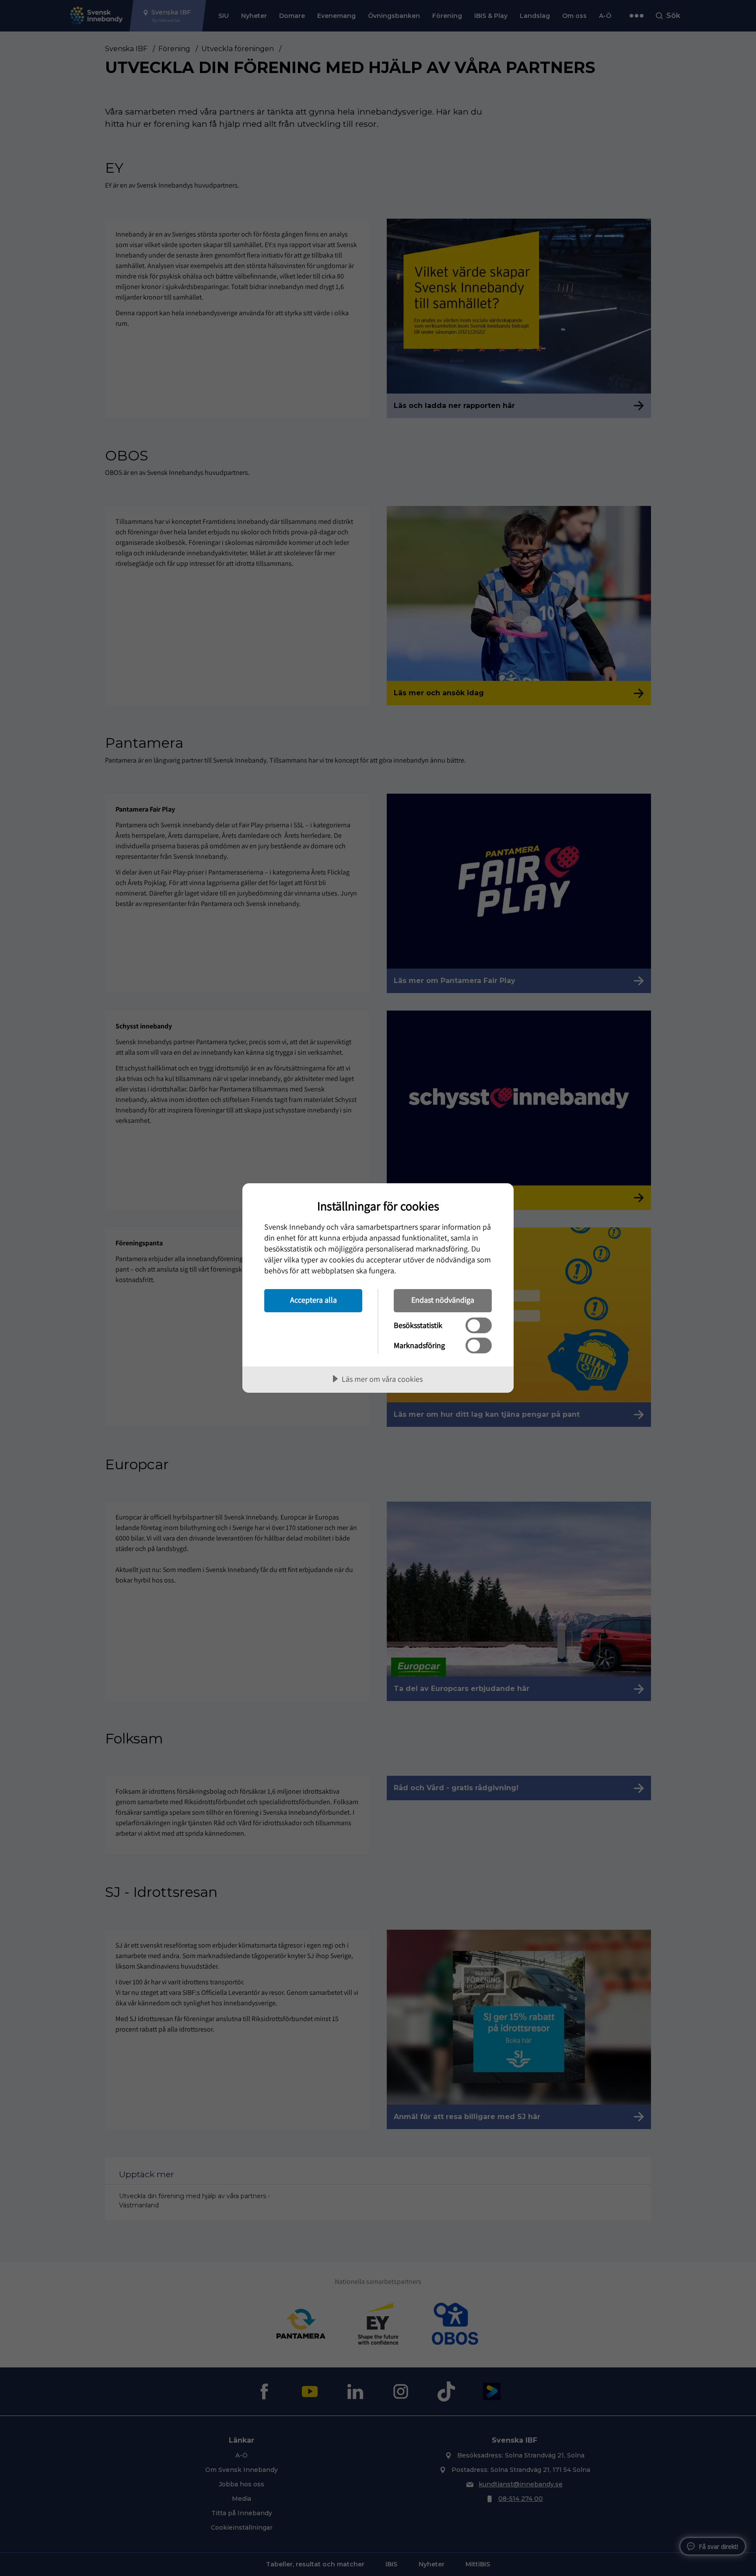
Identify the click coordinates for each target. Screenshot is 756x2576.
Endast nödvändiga (443, 1300)
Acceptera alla (313, 1300)
